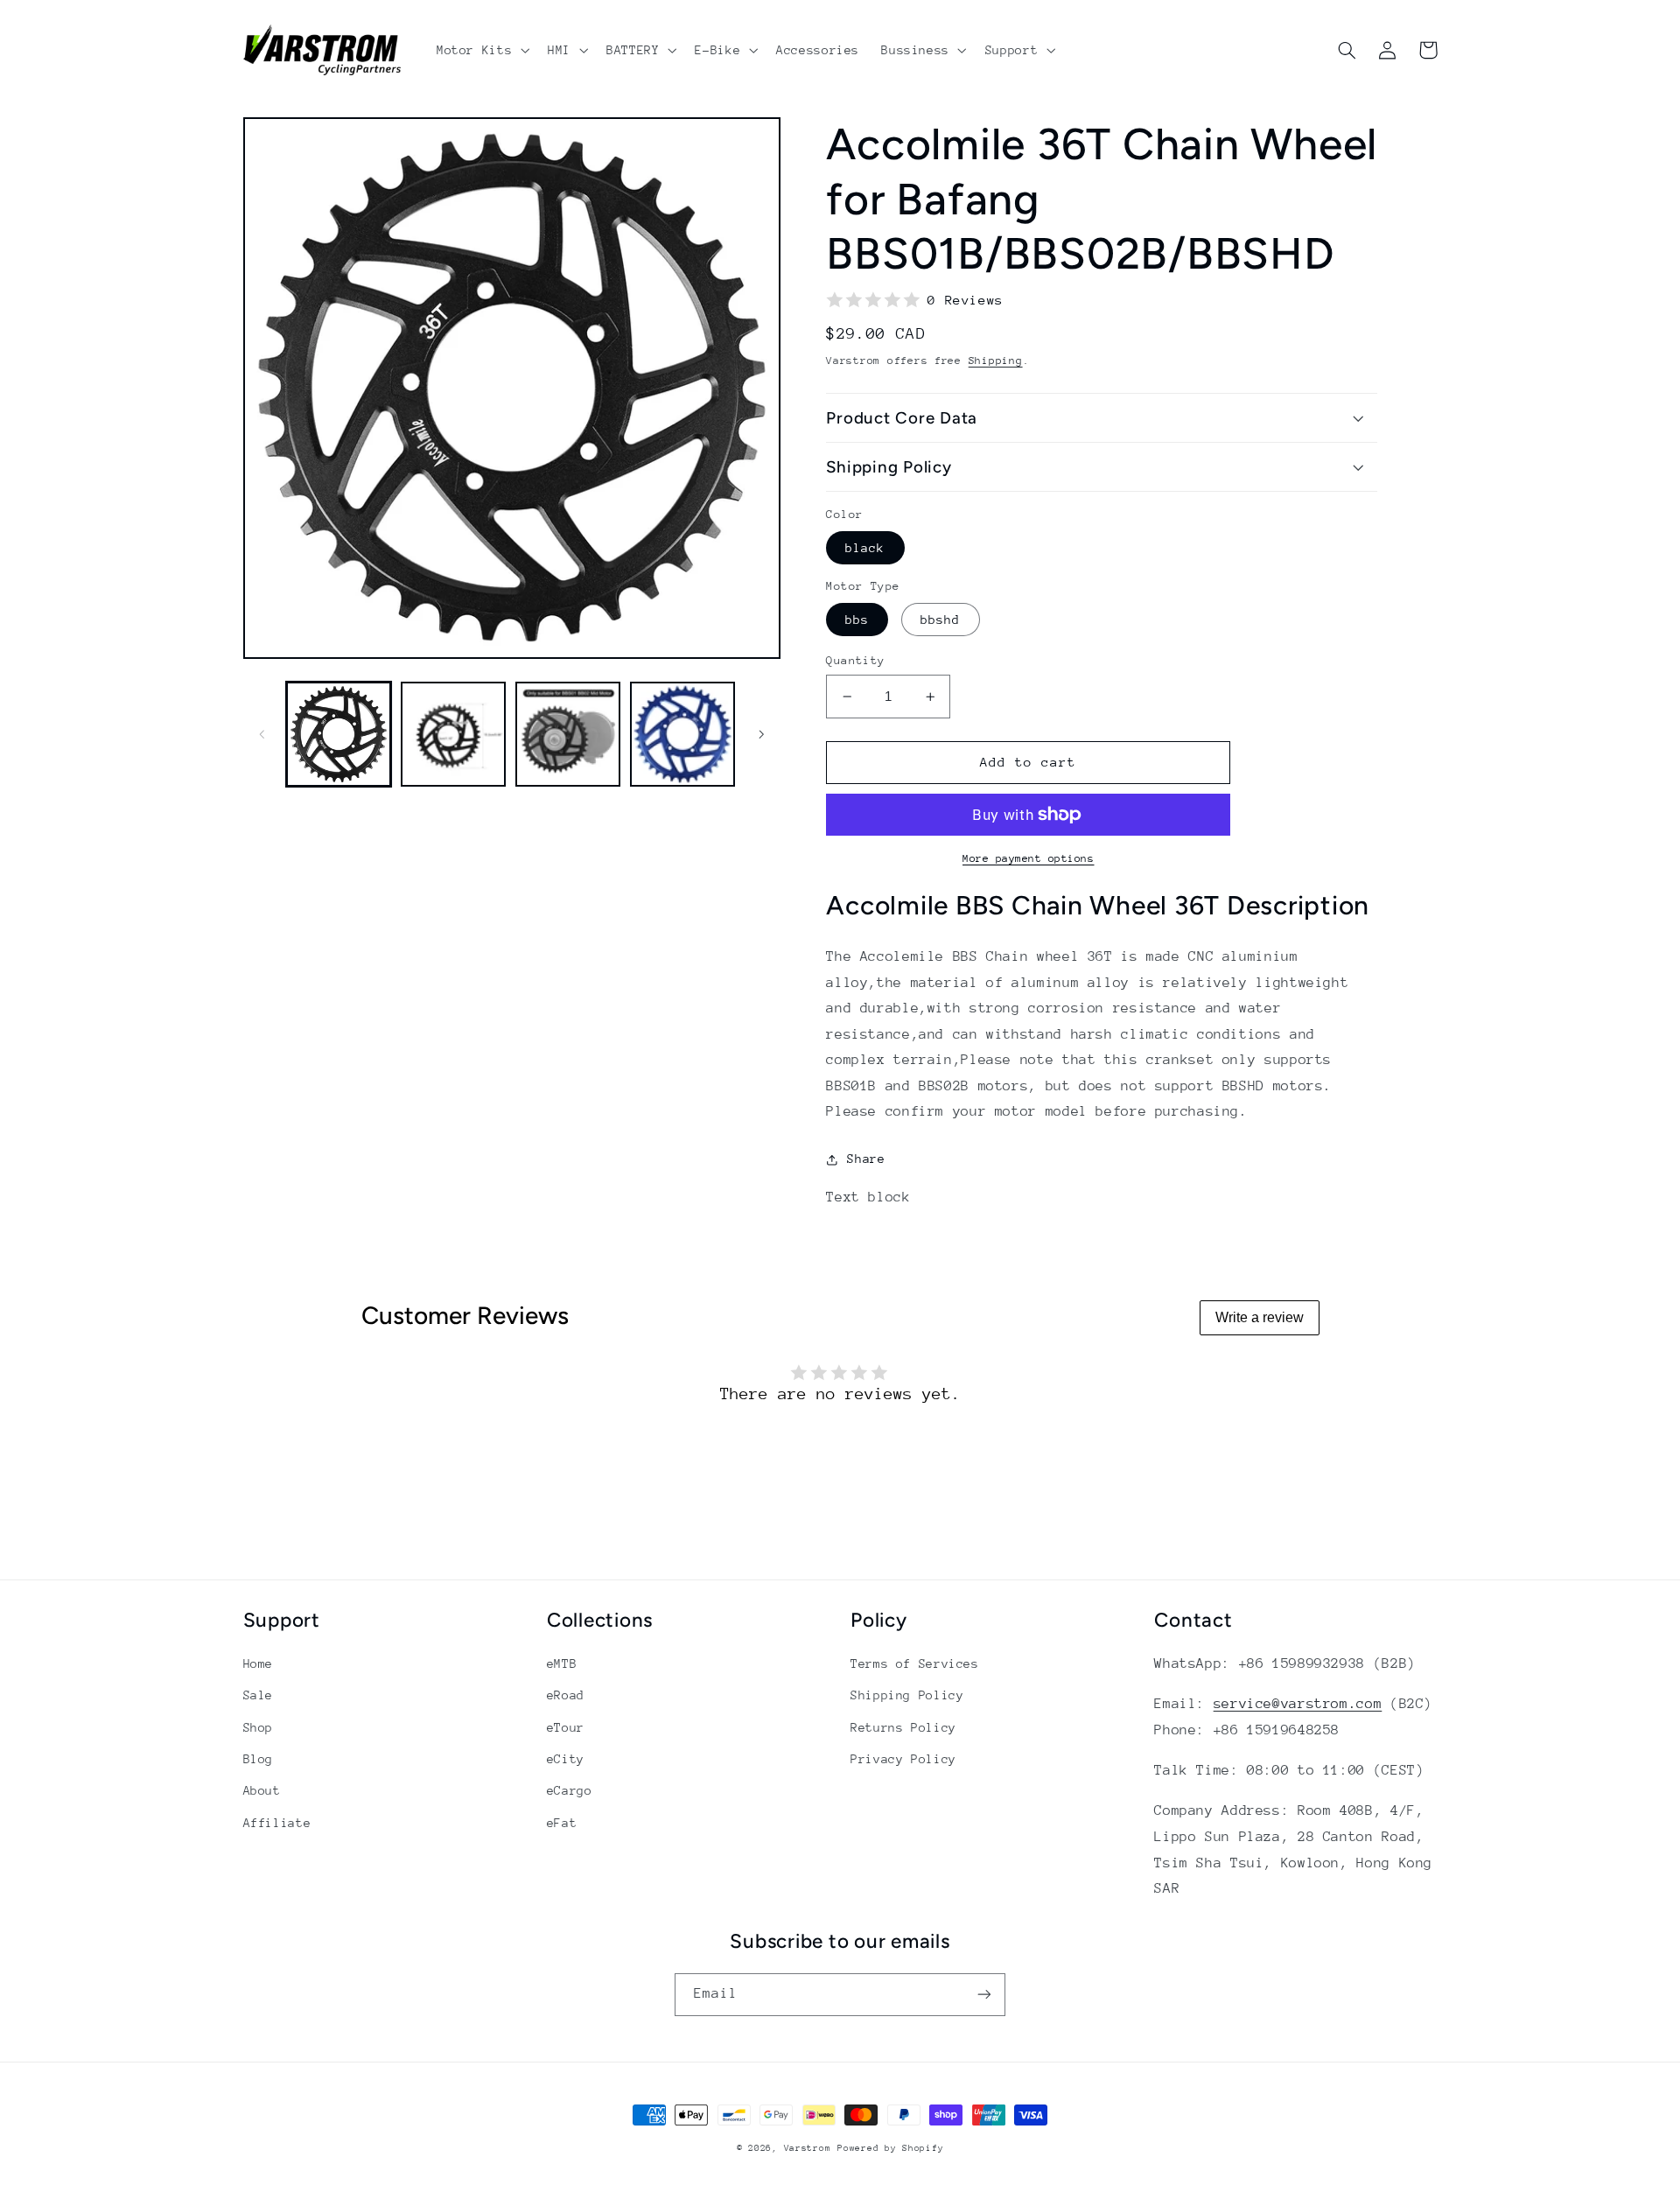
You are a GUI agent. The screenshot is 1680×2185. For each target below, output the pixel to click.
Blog (259, 1759)
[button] (481, 50)
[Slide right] (761, 734)
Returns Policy (903, 1727)
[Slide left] (262, 734)
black (865, 548)
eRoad (566, 1695)
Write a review (1260, 1317)
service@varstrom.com (1298, 1704)
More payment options (1029, 858)
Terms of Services (915, 1663)
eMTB (562, 1663)
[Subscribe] (984, 1995)
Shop (259, 1727)
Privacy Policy (903, 1759)
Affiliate (277, 1823)
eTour (566, 1727)
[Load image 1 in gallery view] (339, 735)
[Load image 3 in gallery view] (568, 735)
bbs (857, 620)
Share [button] (866, 1159)
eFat (562, 1823)
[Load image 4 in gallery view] (683, 735)
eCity (566, 1759)
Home (259, 1663)
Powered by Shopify (890, 2148)
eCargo (570, 1790)
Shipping (996, 361)
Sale (259, 1695)
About (262, 1790)
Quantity (855, 660)
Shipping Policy (907, 1695)
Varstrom (808, 2148)
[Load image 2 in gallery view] (454, 735)
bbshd (940, 620)
